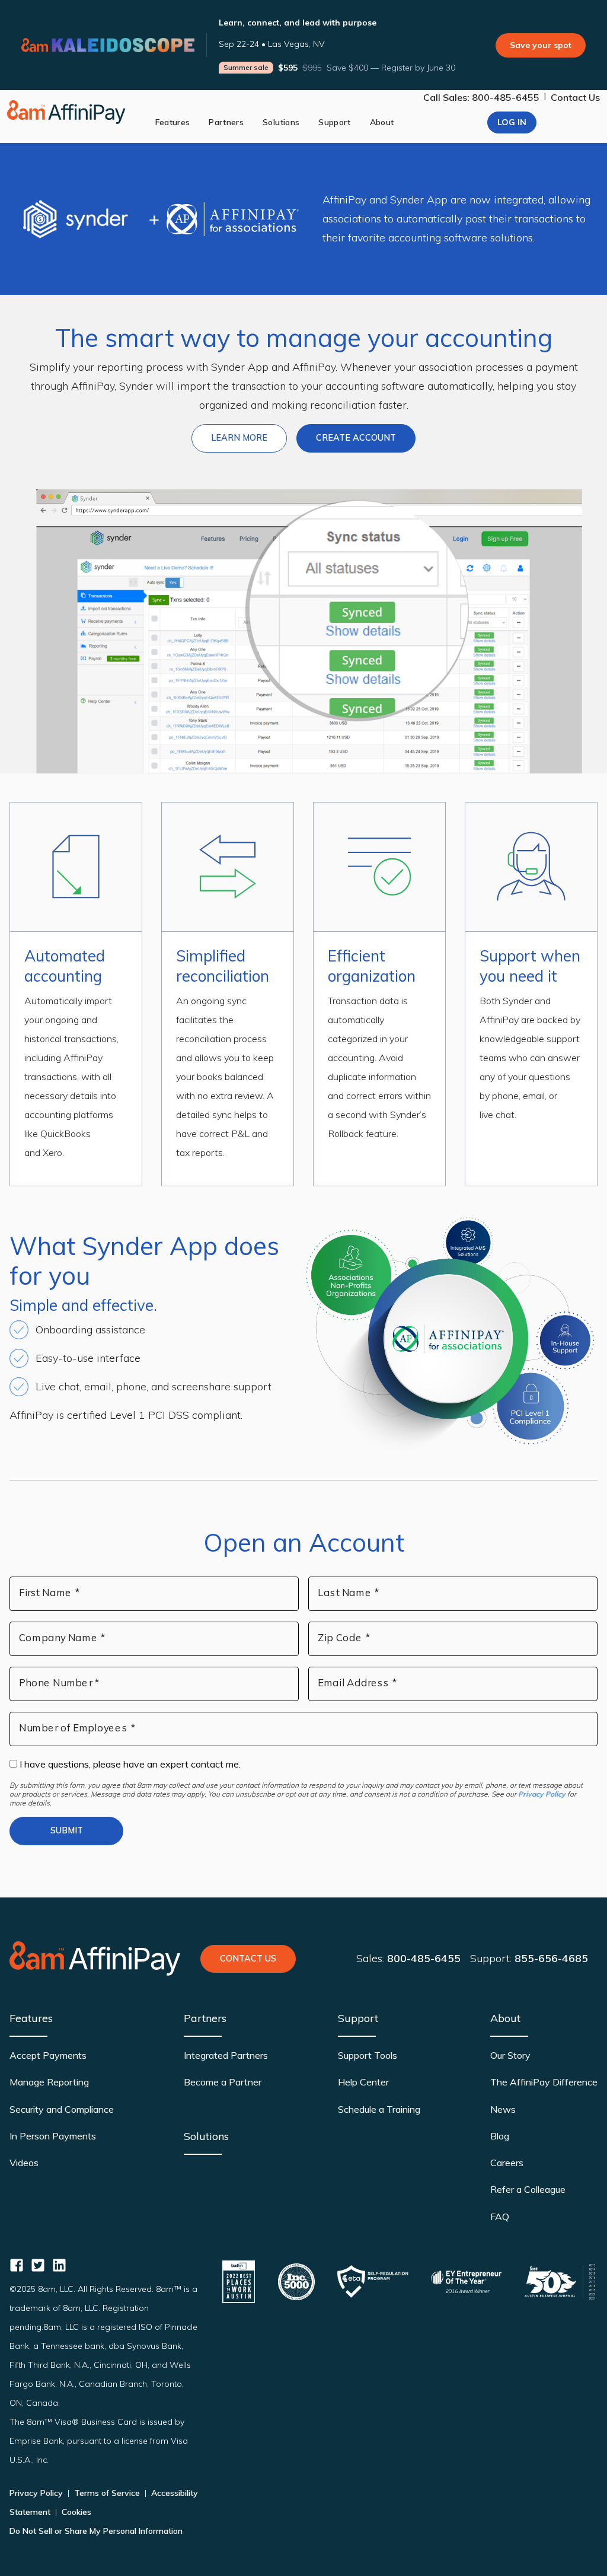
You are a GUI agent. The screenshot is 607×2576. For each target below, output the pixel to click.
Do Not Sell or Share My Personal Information (96, 2531)
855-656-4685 (551, 1958)
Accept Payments (48, 2055)
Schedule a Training (379, 2109)
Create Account (356, 438)
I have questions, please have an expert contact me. (129, 1764)
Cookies (75, 2512)
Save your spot (541, 45)
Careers (507, 2163)
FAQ (500, 2217)
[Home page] (66, 112)
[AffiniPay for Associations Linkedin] (59, 2265)
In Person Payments (53, 2136)
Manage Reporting (49, 2082)
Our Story (510, 2055)
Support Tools (368, 2055)
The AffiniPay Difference (544, 2082)
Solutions (281, 122)
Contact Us (575, 97)
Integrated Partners (226, 2055)
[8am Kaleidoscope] (108, 45)
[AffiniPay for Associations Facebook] (17, 2265)
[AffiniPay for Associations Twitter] (38, 2265)
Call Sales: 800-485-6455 (481, 97)
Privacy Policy (542, 1794)
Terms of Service (107, 2493)
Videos (24, 2163)
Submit (67, 1830)
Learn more (249, 437)
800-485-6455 (424, 1958)
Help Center (363, 2082)
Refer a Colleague (528, 2189)
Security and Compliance (62, 2109)
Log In (512, 122)
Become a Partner (223, 2082)
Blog (500, 2136)
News (503, 2109)
